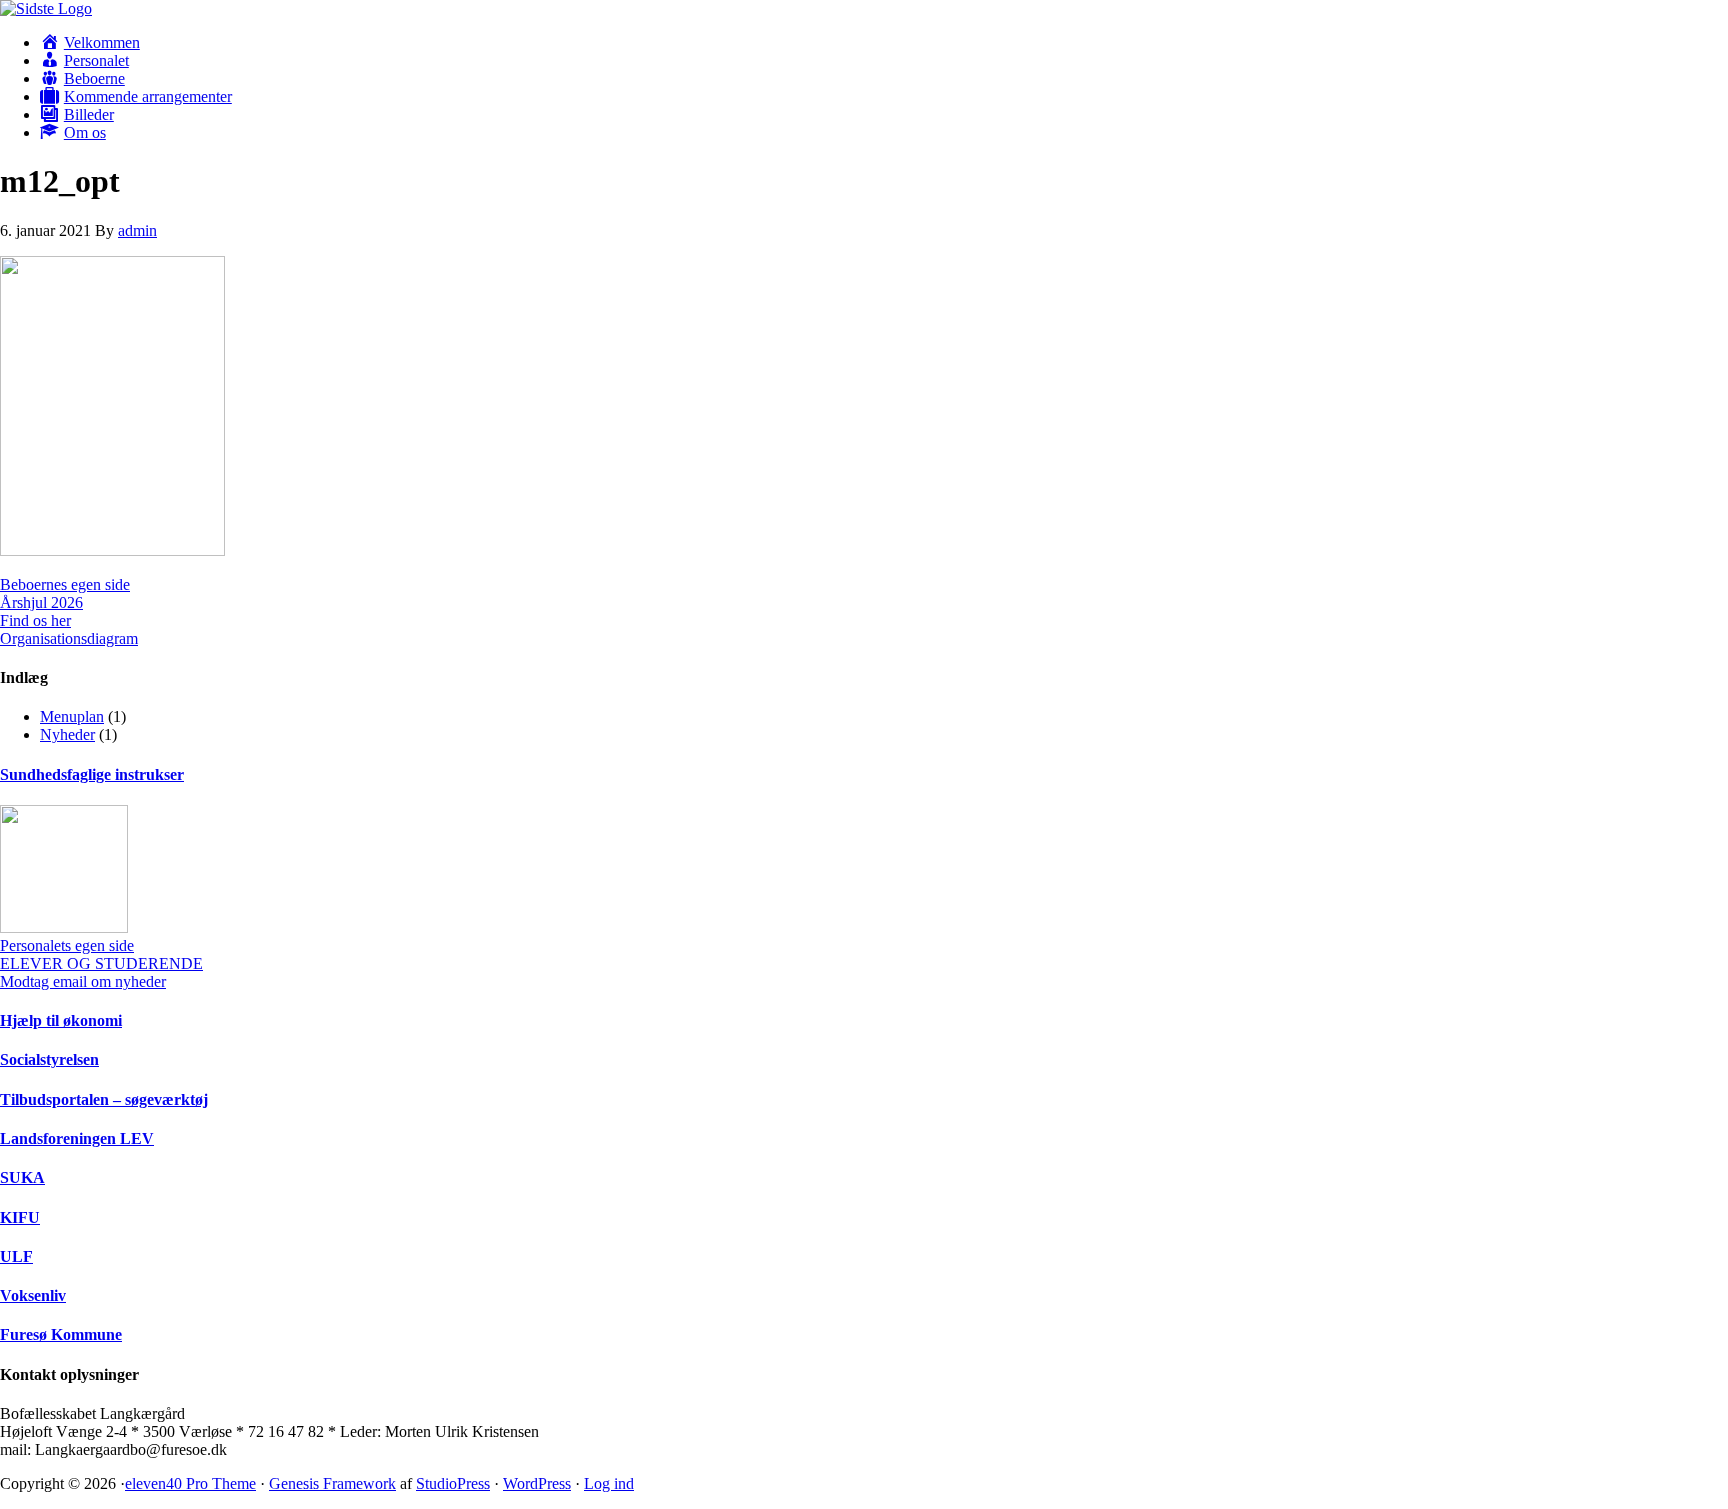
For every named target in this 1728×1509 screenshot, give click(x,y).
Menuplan (72, 716)
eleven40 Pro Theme (190, 1483)
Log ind (609, 1483)
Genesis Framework (332, 1483)
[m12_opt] (112, 550)
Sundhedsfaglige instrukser (92, 774)
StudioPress (453, 1483)
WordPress (537, 1483)
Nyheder (67, 734)
